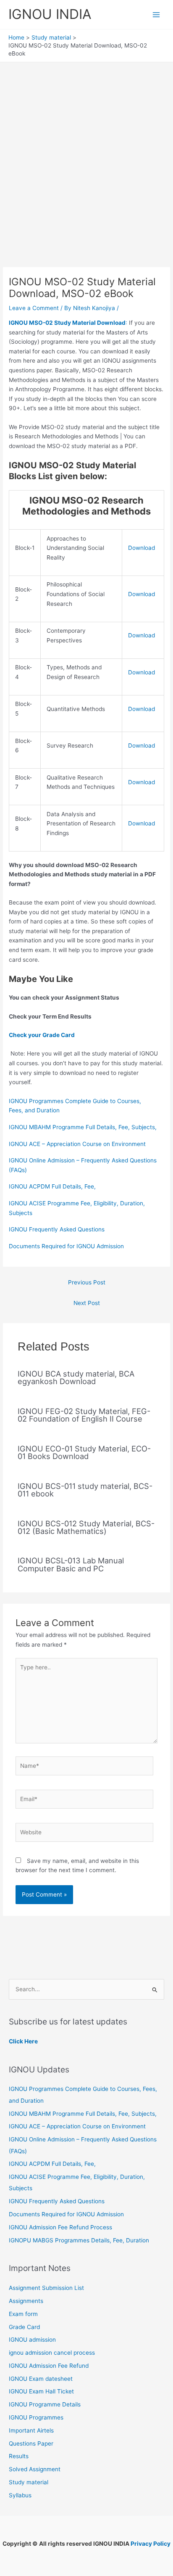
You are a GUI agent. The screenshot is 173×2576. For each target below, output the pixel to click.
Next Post (87, 1303)
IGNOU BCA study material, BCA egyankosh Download (76, 1377)
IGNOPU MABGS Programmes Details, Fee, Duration (79, 2240)
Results (19, 2456)
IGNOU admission (32, 2340)
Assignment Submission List (46, 2288)
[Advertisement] (86, 153)
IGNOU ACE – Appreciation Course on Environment (77, 1144)
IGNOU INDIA (50, 14)
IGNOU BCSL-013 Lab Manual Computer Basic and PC (71, 1564)
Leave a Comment (34, 308)
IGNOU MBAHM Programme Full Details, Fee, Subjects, (83, 1127)
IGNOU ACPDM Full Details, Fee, (52, 1186)
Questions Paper (31, 2443)
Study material (29, 2482)
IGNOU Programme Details (45, 2404)
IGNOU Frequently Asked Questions (57, 1229)
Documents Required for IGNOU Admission (66, 1246)
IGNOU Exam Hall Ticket (41, 2391)
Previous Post (87, 1282)
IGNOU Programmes (36, 2417)
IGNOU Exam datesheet (41, 2379)
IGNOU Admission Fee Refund (49, 2366)
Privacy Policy (151, 2544)
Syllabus (20, 2495)
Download (142, 548)
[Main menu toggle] (156, 15)
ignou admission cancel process (52, 2353)
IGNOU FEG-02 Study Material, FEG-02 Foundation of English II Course (84, 1415)
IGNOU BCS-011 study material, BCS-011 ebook (85, 1490)
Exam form (23, 2314)
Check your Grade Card (42, 1035)
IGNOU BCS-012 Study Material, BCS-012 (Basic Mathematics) (86, 1527)
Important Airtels (31, 2430)
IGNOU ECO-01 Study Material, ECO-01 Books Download (84, 1452)
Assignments (26, 2301)
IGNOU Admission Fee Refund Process (60, 2227)
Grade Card (24, 2327)
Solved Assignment (35, 2469)
